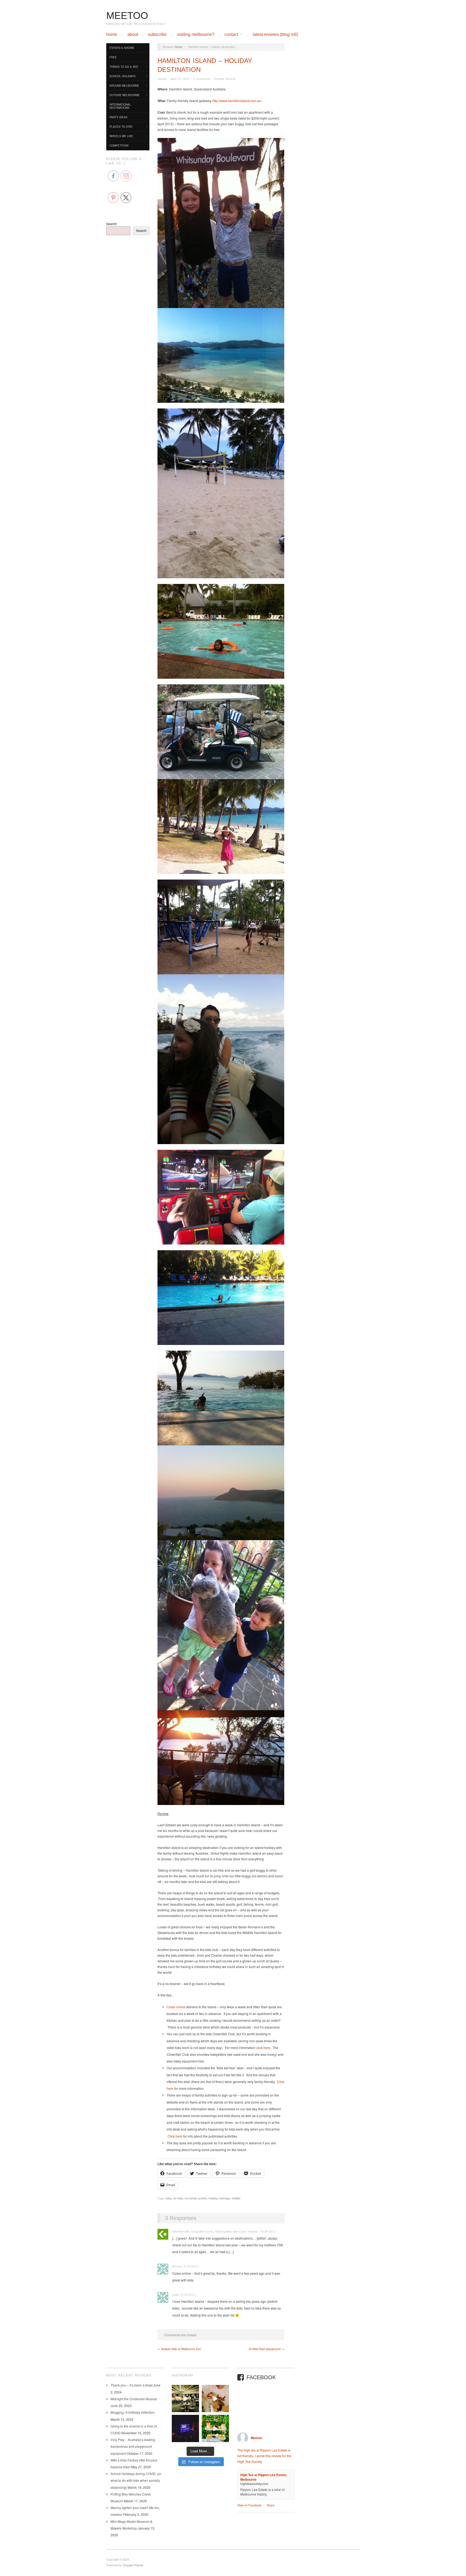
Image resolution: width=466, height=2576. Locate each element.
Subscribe (157, 35)
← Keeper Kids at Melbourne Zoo (179, 2349)
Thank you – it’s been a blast (131, 2385)
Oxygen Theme (133, 2565)
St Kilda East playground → (266, 2349)
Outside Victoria (225, 79)
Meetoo (256, 2438)
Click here (175, 2136)
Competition (119, 146)
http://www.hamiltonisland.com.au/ (237, 101)
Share (271, 2505)
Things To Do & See (124, 67)
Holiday (213, 2198)
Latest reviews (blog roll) (275, 35)
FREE (113, 57)
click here (263, 2048)
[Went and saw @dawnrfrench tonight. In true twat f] (185, 2428)
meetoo (162, 79)
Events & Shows (122, 48)
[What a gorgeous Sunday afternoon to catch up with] (215, 2398)
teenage (225, 2198)
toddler (236, 2198)
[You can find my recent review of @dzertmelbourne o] (215, 2428)
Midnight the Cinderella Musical (134, 2399)
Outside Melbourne (125, 95)
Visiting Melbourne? (196, 35)
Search (112, 224)
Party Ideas (119, 117)
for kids (178, 2198)
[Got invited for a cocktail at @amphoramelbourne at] (185, 2398)
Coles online (176, 2007)
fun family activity (196, 2198)
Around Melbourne (124, 86)
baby (169, 2198)
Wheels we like (121, 136)
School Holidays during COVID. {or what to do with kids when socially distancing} (136, 2480)
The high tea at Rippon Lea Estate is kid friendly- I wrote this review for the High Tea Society (264, 2456)
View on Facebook (249, 2505)
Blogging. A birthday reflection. (133, 2412)
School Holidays (123, 76)
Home (112, 35)
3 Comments (202, 79)
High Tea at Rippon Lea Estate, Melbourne (264, 2477)
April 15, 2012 (180, 79)
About (133, 35)
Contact (231, 35)
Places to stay (121, 127)
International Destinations (120, 106)
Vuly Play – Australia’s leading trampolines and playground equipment (133, 2446)
